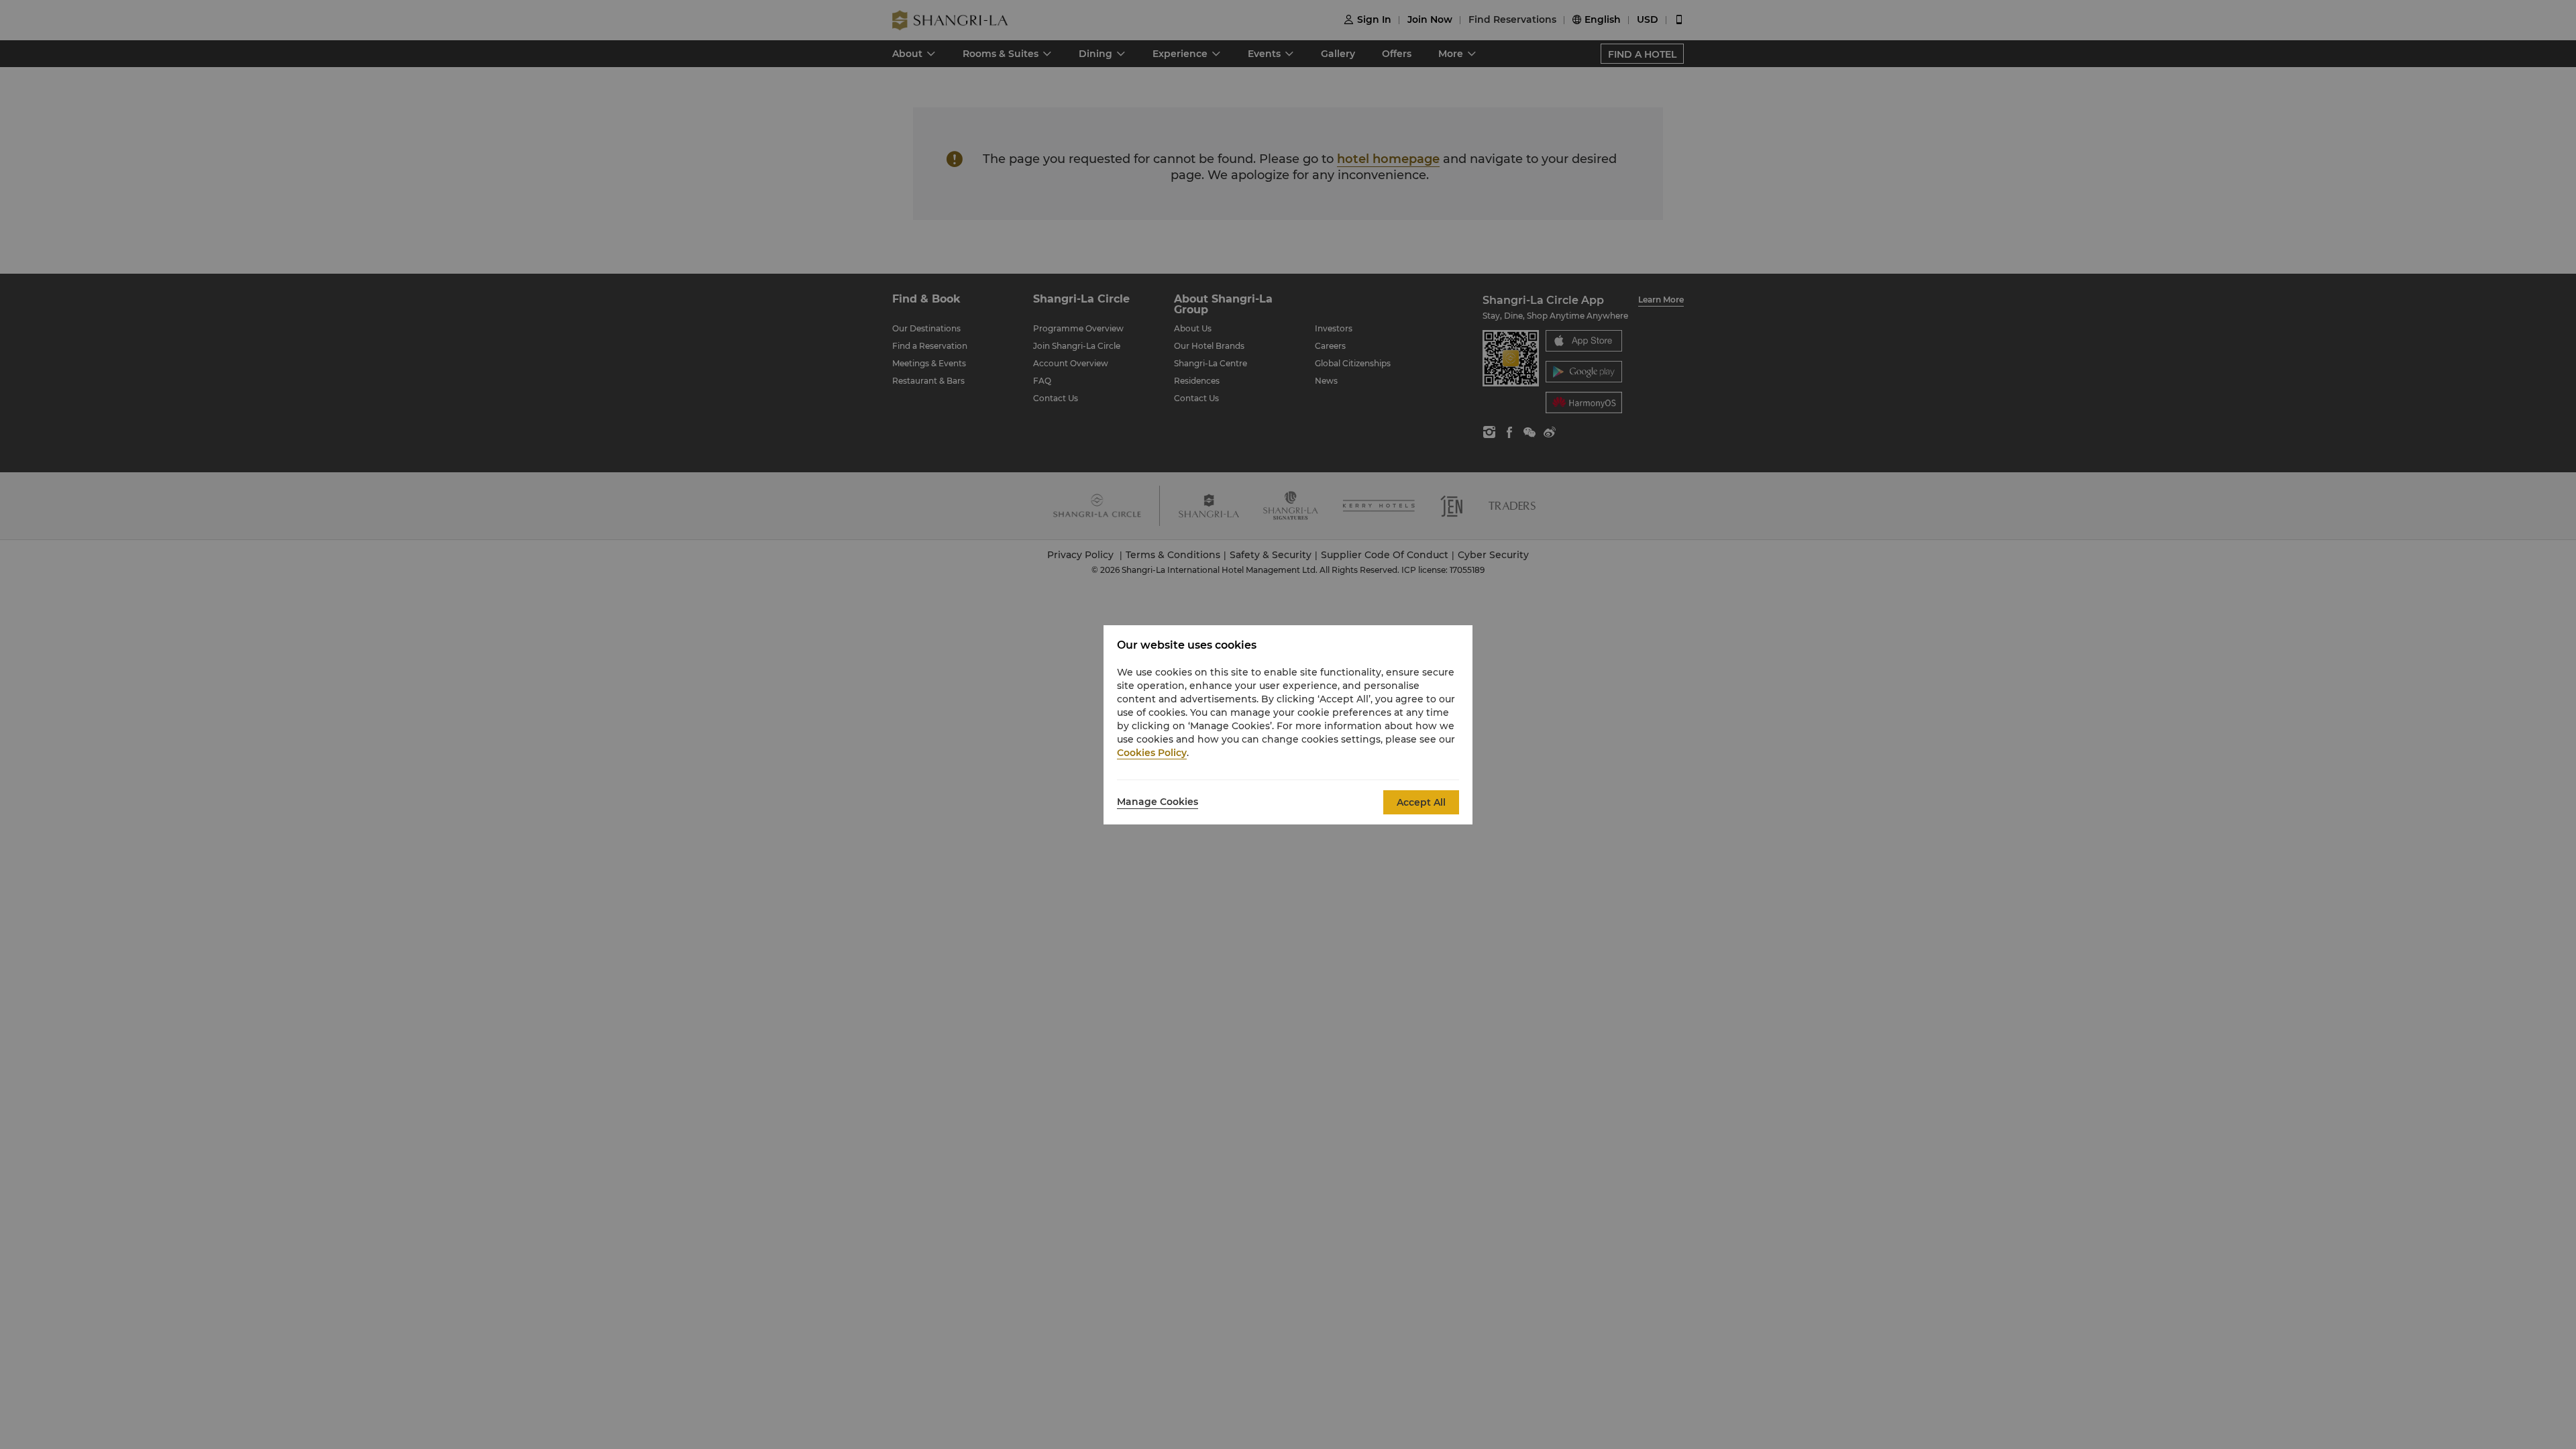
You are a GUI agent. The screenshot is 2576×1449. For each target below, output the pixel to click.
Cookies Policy (1152, 753)
